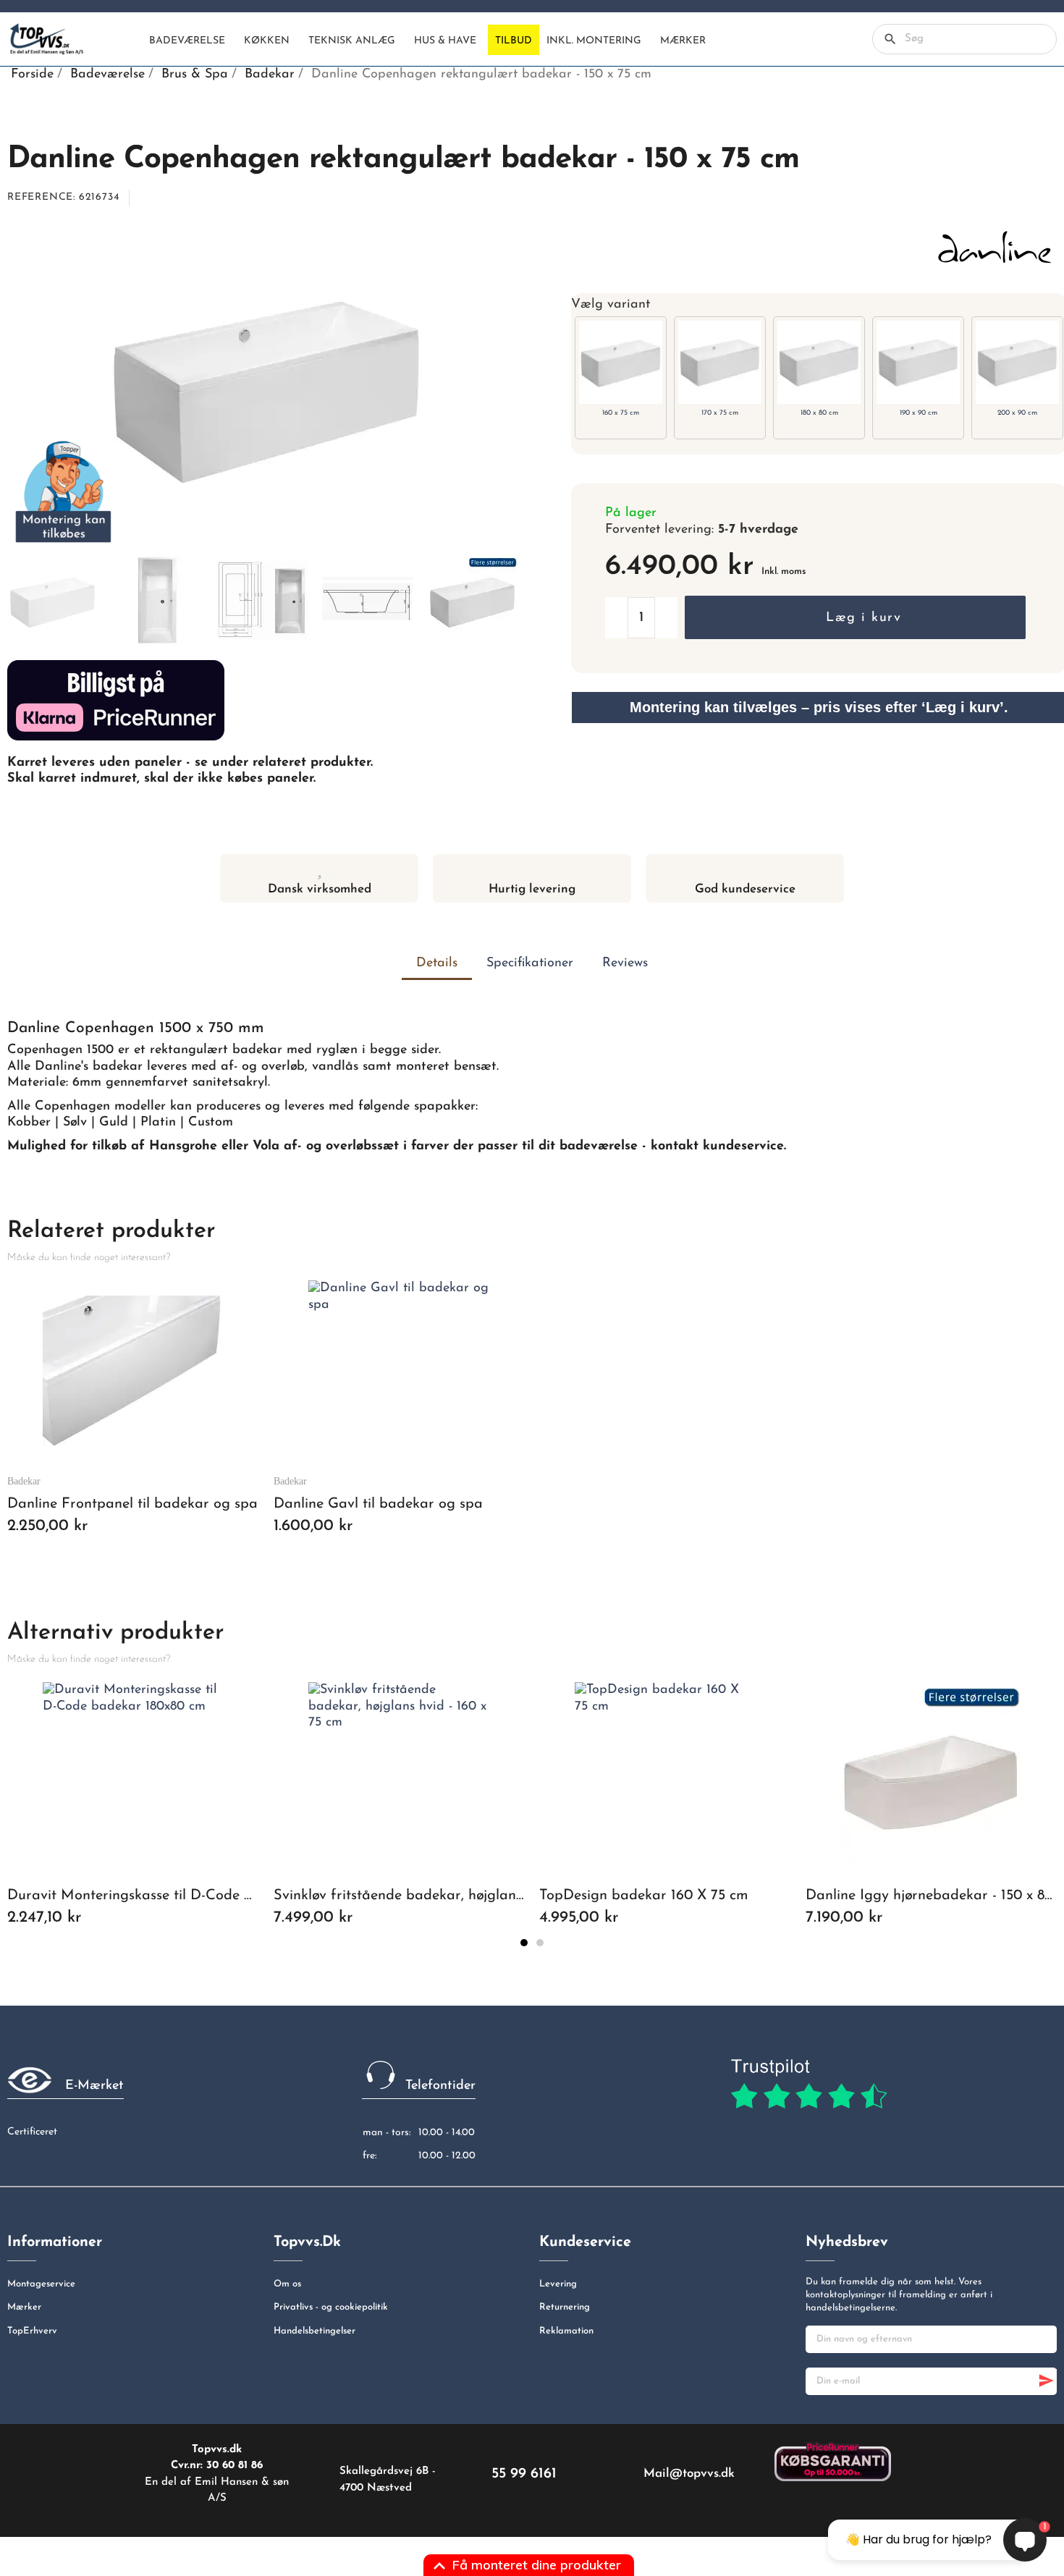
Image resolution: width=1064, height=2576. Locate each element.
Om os (287, 2284)
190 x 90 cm (919, 413)
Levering (558, 2284)
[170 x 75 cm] (720, 362)
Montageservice (41, 2284)
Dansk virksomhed (320, 889)
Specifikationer (530, 963)
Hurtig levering (532, 889)
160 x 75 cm (621, 413)
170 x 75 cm (720, 413)
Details (437, 963)
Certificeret (32, 2132)
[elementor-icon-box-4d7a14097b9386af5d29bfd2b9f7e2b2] (532, 868)
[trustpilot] (809, 2085)
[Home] (130, 40)
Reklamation (566, 2331)
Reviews (625, 963)
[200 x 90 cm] (1017, 362)
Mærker (24, 2307)
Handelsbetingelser (314, 2331)
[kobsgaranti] (833, 2461)
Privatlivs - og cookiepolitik (331, 2307)
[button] (855, 617)
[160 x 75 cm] (621, 362)
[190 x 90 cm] (918, 362)
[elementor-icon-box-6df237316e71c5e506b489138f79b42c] (320, 868)
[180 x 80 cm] (819, 362)
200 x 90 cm (1017, 413)
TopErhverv (32, 2331)
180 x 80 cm (819, 413)
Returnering (565, 2307)
